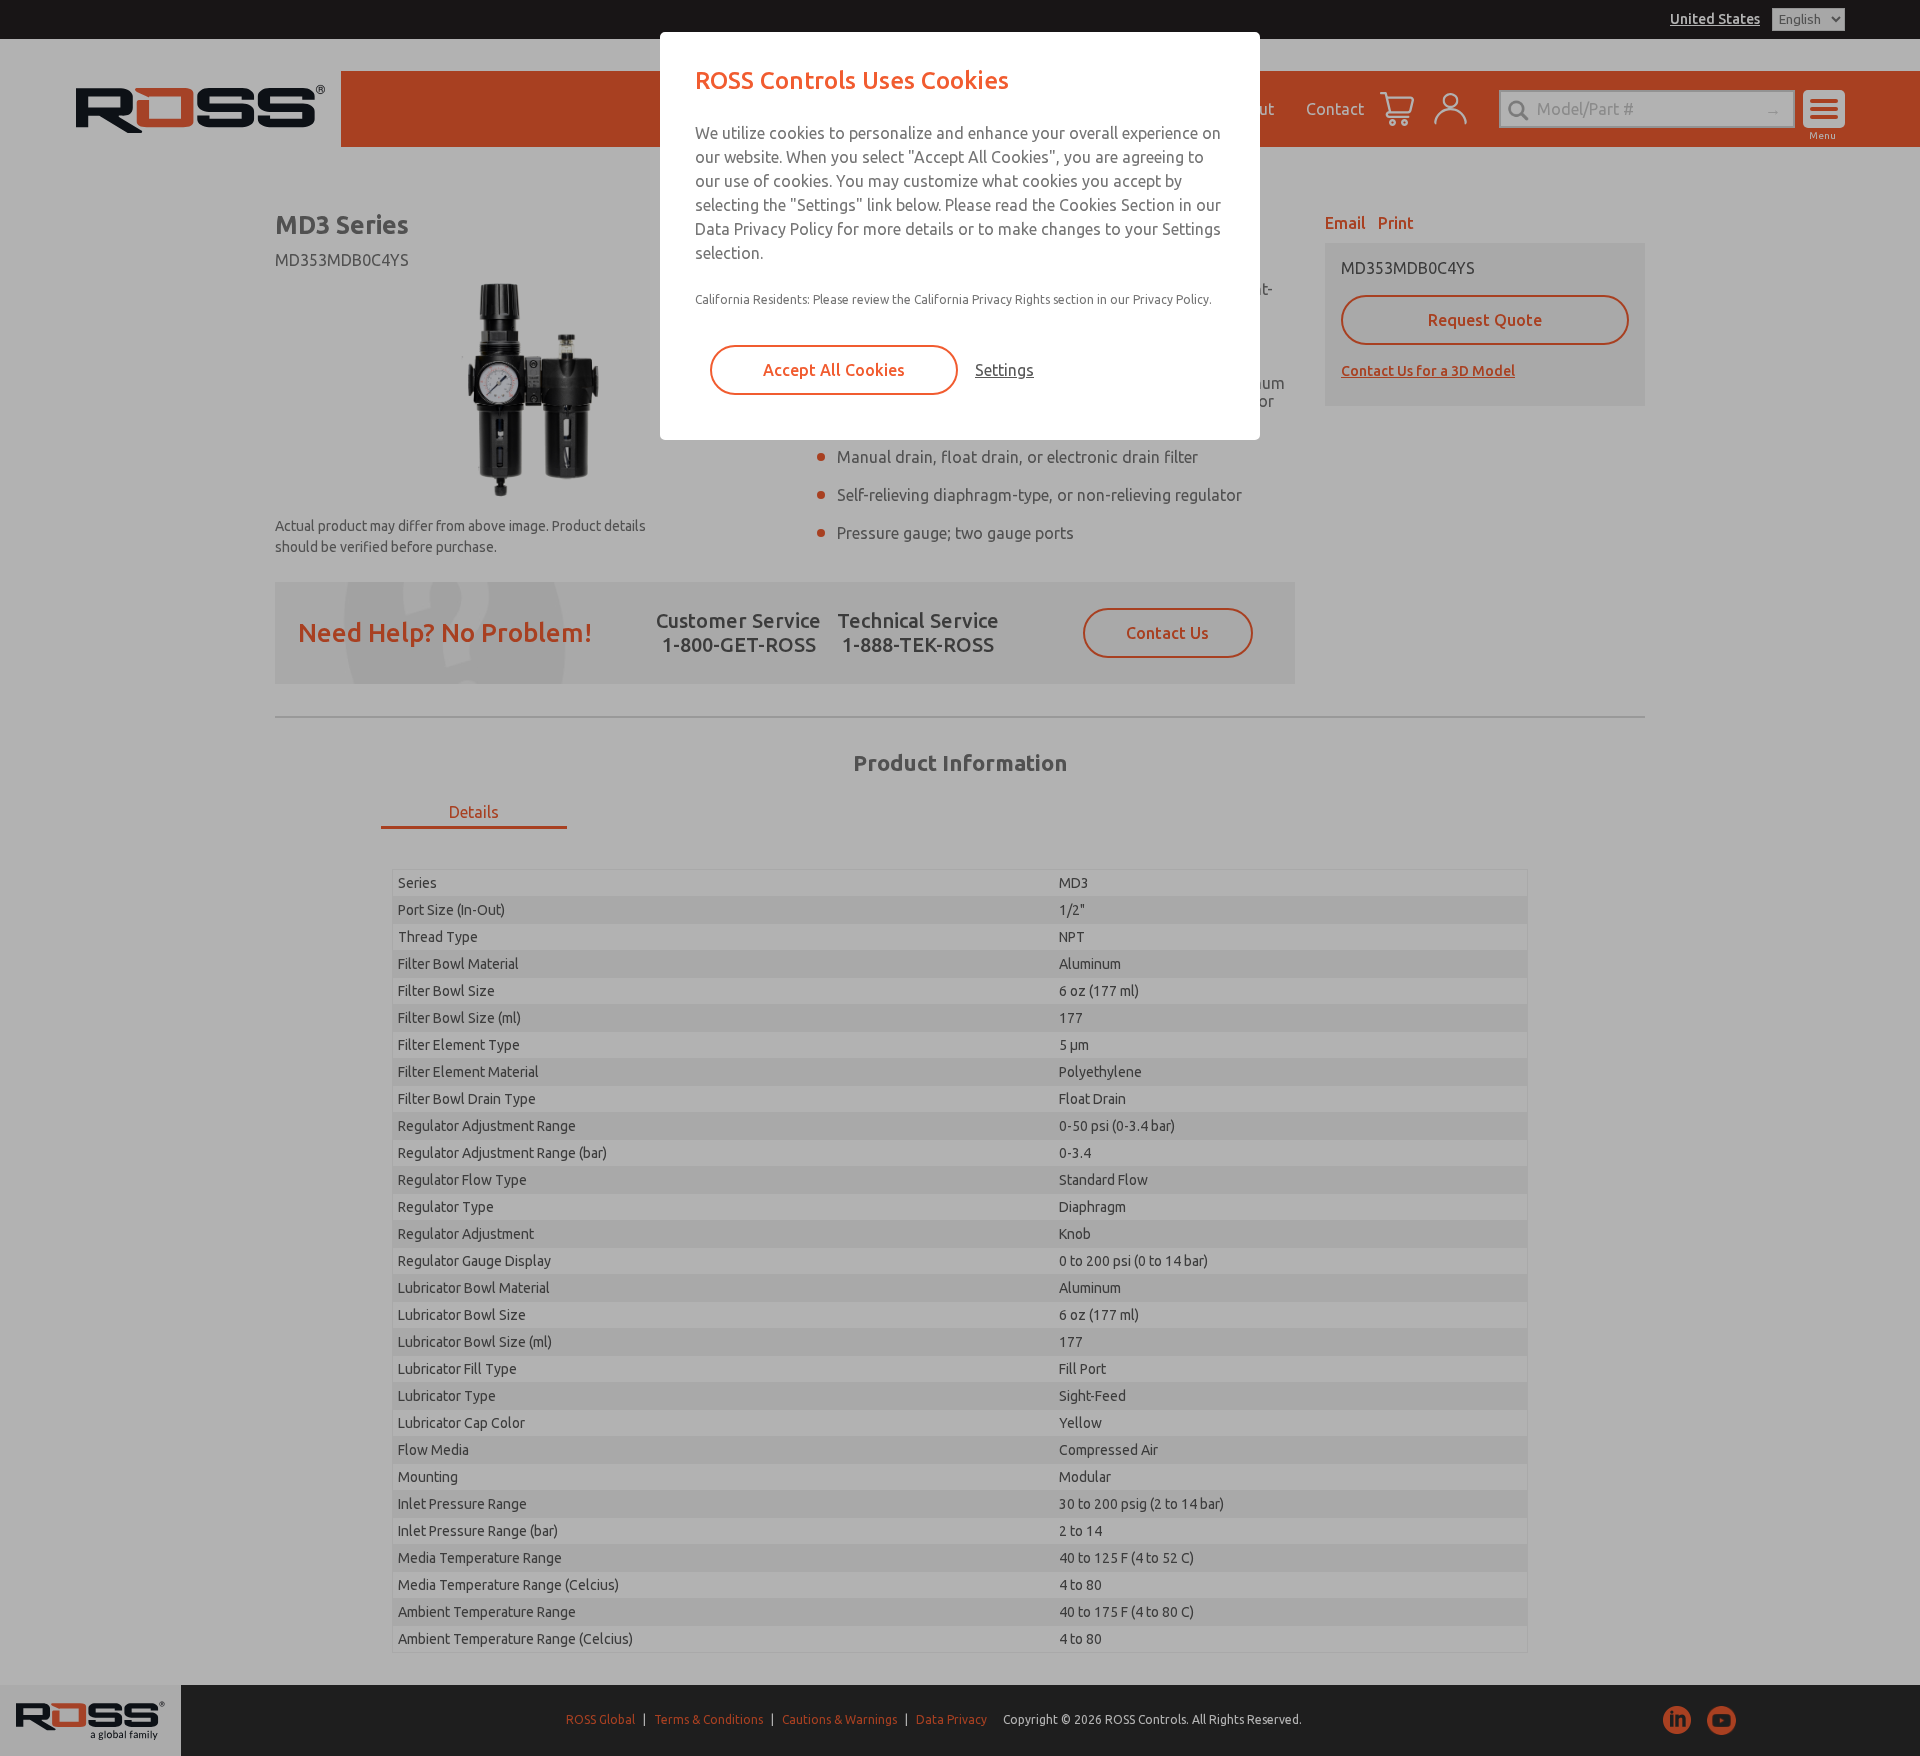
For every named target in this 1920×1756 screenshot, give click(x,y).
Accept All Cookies (834, 370)
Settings (1004, 370)
